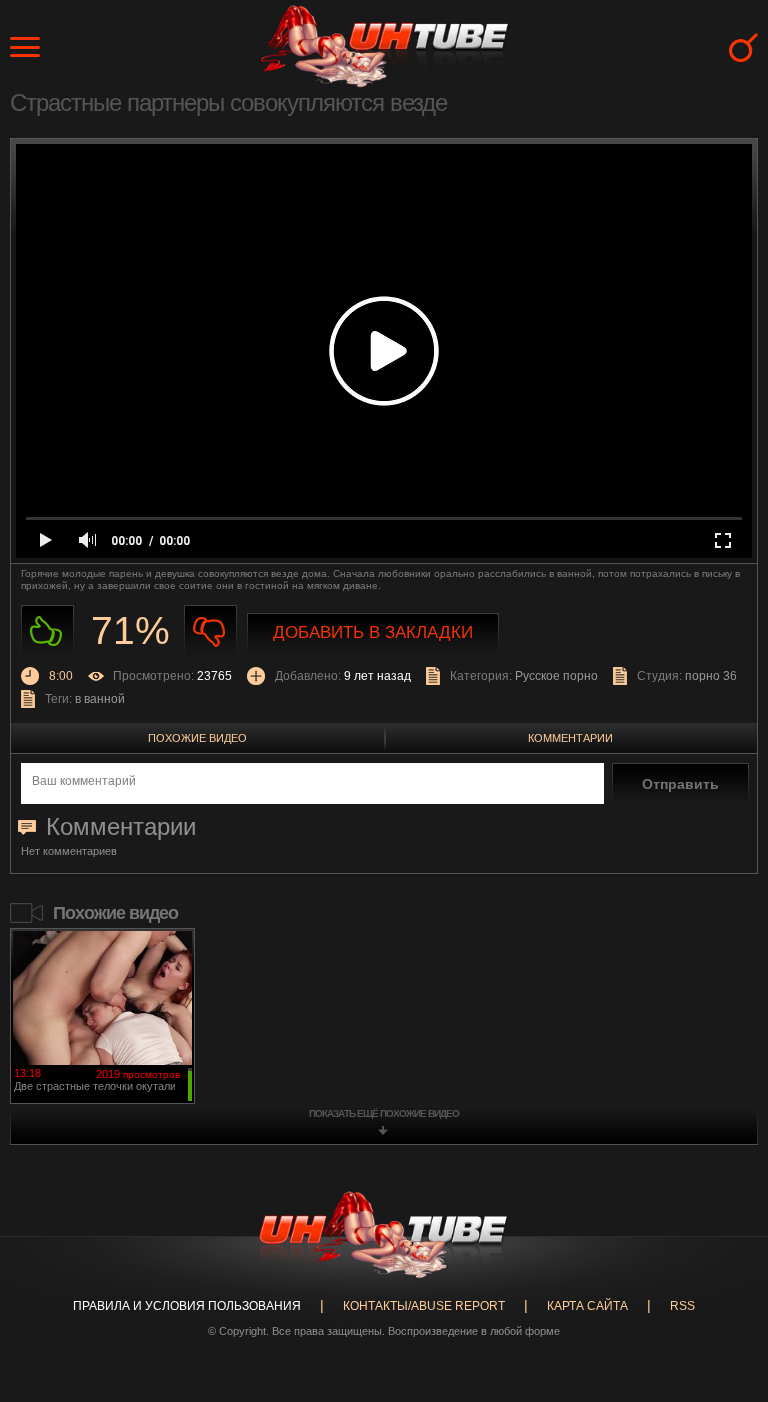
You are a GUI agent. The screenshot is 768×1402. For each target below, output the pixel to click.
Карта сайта (587, 1306)
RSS (682, 1306)
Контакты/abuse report (424, 1306)
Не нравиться (210, 631)
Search (743, 47)
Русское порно (556, 676)
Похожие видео (197, 738)
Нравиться (47, 631)
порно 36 (711, 676)
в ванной (100, 699)
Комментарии (570, 738)
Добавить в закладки (373, 632)
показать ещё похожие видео (384, 1113)
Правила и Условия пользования (187, 1306)
